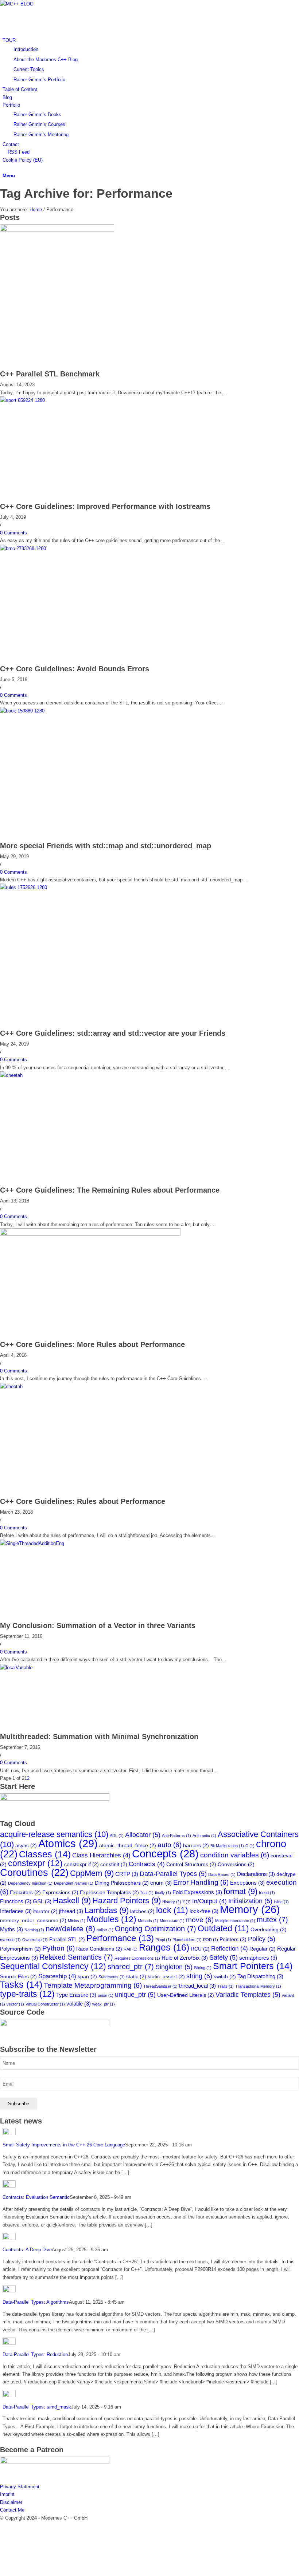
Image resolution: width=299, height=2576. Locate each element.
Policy (262, 1939)
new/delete (70, 1929)
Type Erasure (76, 1995)
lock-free (204, 1911)
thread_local (197, 1986)
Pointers (233, 1939)
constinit (114, 1864)
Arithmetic (204, 1836)
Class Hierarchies (101, 1855)
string (199, 1976)
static (136, 1977)
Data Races (222, 1874)
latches (142, 1911)
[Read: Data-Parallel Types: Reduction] (9, 2343)
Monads (148, 1921)
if (187, 1902)
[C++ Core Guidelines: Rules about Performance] (90, 1386)
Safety (224, 1957)
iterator (45, 1911)
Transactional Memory (258, 1986)
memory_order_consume (33, 1921)
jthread (71, 1911)
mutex (272, 1920)
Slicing (203, 1968)
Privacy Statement (20, 2487)
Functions (16, 1901)
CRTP (127, 1874)
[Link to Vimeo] (4, 2549)
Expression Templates (109, 1893)
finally (163, 1893)
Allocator (143, 1835)
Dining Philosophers (122, 1883)
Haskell (72, 1901)
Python (59, 1948)
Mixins (77, 1921)
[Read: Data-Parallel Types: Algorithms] (9, 2291)
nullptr (105, 1930)
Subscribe (19, 2104)
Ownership (35, 1940)
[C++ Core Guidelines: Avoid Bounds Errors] (90, 548)
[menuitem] (151, 60)
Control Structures (191, 1864)
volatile (79, 2004)
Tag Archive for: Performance (86, 193)
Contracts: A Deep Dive (27, 2250)
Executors (25, 1893)
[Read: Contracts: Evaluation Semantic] (9, 2186)
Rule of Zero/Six (185, 1958)
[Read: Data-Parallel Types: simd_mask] (9, 2396)
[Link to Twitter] (4, 2526)
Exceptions (247, 1883)
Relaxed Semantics (76, 1957)
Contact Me (12, 2510)
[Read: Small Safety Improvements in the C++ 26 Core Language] (9, 2134)
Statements (112, 1977)
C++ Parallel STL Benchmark (50, 374)
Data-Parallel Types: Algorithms (36, 2302)
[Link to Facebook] (4, 2534)
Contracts (147, 1864)
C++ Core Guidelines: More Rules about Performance (92, 1344)
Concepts (165, 1854)
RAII (131, 1949)
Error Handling (201, 1882)
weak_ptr (104, 2004)
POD (211, 1940)
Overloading (269, 1930)
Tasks (21, 1985)
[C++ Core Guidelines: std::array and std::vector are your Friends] (73, 887)
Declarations (256, 1874)
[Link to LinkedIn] (4, 2541)
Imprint (7, 2494)
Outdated (223, 1928)
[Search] (4, 168)
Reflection (230, 1949)
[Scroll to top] (2, 2572)
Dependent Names (74, 1883)
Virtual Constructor (45, 2004)
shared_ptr (131, 1967)
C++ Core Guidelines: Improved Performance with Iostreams (105, 506)
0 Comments (13, 533)
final (147, 1893)
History (172, 1902)
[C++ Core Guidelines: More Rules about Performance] (90, 1234)
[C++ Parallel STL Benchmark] (57, 230)
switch (225, 1977)
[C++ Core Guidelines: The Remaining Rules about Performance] (90, 1075)
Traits (226, 1986)
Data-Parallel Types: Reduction (35, 2354)
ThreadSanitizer (160, 1986)
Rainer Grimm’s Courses (39, 124)
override (10, 1940)
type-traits (27, 1994)
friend (267, 1893)
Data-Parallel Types (173, 1874)
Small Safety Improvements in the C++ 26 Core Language (64, 2145)
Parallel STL (67, 1939)
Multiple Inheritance (235, 1921)
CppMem (92, 1873)
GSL (42, 1901)
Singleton (174, 1967)
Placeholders (187, 1940)
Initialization (250, 1901)
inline (281, 1902)
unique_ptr (135, 1994)
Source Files (18, 1977)
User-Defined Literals (186, 1995)
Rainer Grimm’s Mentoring (41, 135)
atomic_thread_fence (128, 1846)
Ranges (164, 1947)
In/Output (209, 1901)
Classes (45, 1854)
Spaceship (57, 1976)
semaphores (258, 1958)
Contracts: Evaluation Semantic (36, 2197)
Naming (34, 1930)
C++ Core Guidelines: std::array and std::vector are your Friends (113, 1033)
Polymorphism (20, 1949)
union (106, 1995)
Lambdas (107, 1910)
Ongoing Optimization (156, 1929)
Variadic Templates (248, 1994)
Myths (11, 1929)
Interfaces (16, 1911)
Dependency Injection (30, 1883)
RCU (200, 1949)
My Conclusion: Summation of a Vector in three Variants (98, 1625)
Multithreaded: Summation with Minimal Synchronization (99, 1737)
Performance (120, 1938)
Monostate (172, 1921)
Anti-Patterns (176, 1836)
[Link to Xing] (4, 2557)
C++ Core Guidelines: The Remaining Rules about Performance (110, 1190)
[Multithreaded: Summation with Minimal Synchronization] (76, 1668)
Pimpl (163, 1940)
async (26, 1846)
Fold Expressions (197, 1892)
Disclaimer (11, 2502)
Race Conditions (99, 1949)
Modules (112, 1919)
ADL (117, 1836)
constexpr (35, 1863)
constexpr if (81, 1864)
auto (170, 1845)
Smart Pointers (253, 1966)
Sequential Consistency (53, 1966)
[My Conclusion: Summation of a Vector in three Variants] (90, 1543)
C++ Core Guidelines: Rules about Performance (83, 1501)
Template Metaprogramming (93, 1985)
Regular (263, 1949)
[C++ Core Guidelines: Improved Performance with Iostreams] (90, 400)
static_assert (166, 1977)
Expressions (60, 1893)
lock (172, 1910)
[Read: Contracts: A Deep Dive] (9, 2238)
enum (161, 1883)
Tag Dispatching (260, 1976)
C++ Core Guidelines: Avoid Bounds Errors (75, 669)
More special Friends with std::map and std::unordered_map (106, 846)
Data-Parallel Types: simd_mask (37, 2407)
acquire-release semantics (54, 1834)
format (240, 1891)
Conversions (236, 1864)
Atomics (68, 1843)
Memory (250, 1909)
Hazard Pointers (127, 1901)
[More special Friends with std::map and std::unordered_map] (90, 711)
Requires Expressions (137, 1958)
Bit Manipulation (227, 1846)
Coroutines (34, 1872)
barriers (196, 1846)
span (87, 1977)
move (200, 1920)
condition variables (235, 1855)
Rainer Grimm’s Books (37, 114)
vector (15, 2004)
